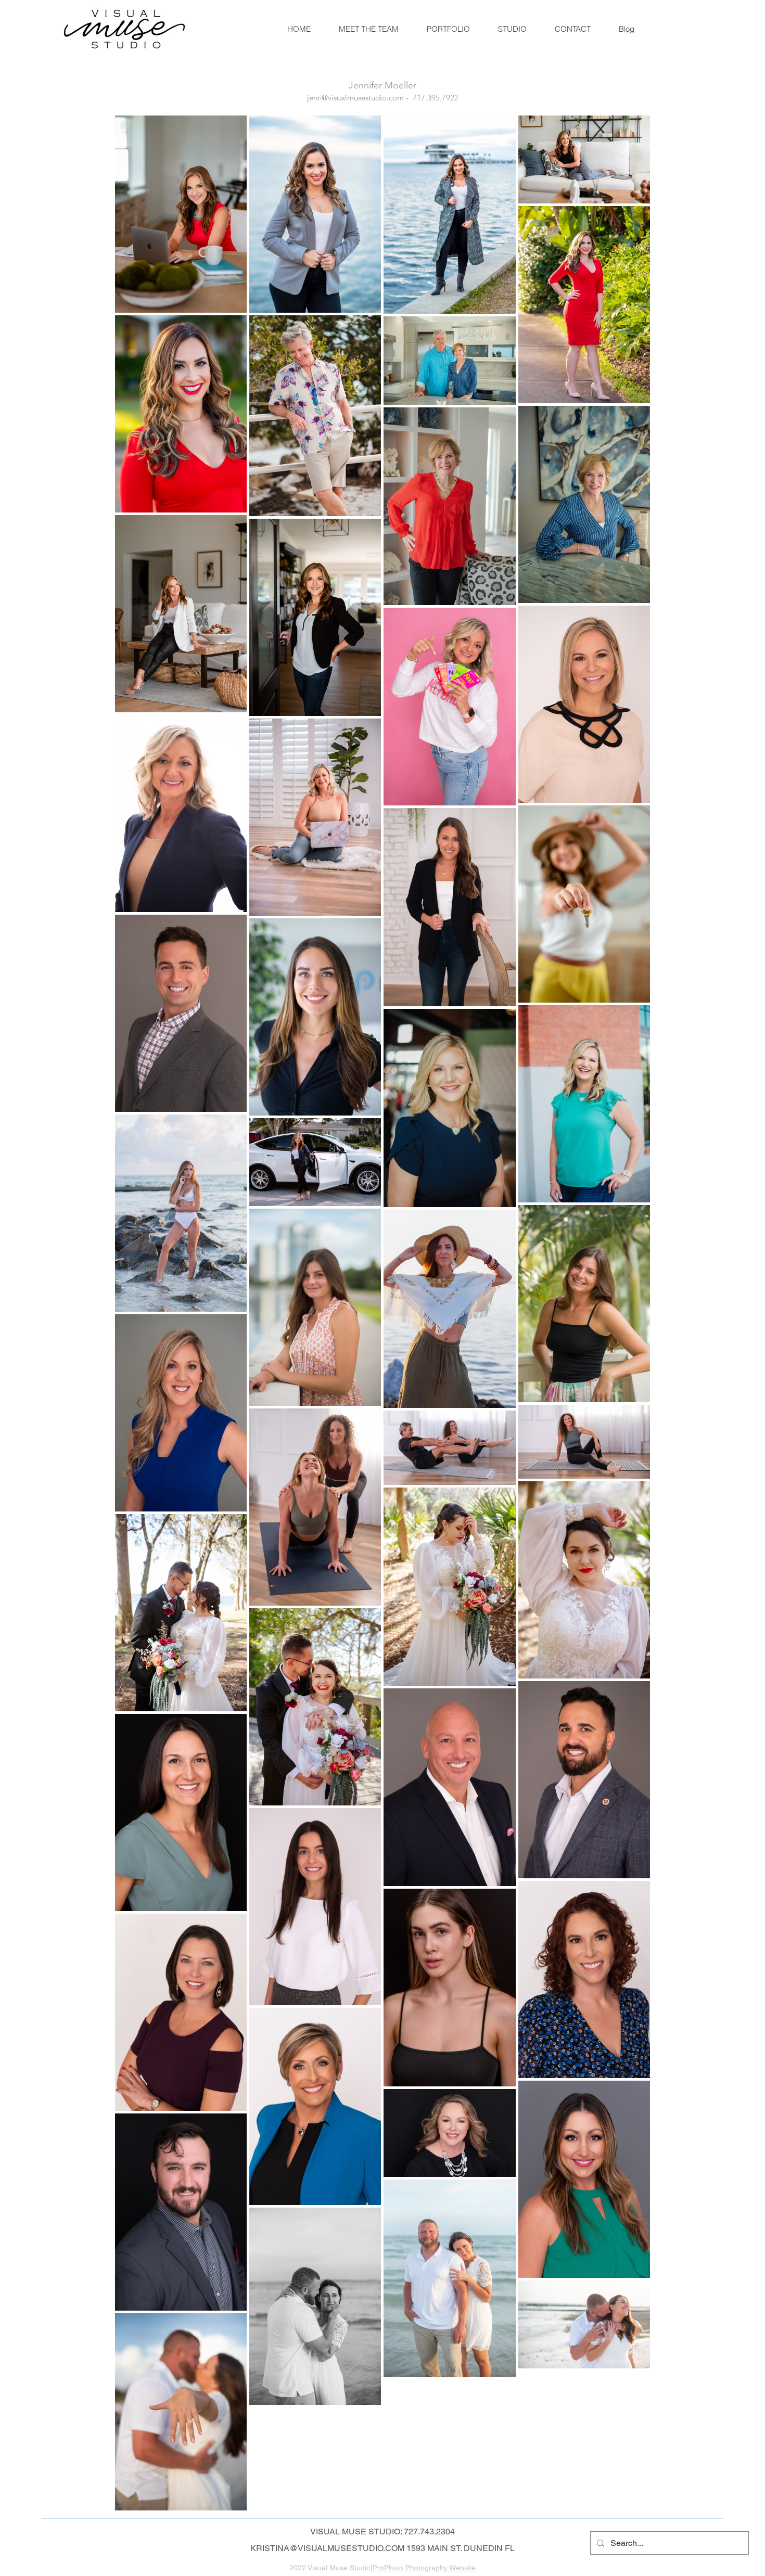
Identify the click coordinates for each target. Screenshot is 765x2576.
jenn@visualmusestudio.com (355, 98)
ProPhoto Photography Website (424, 2568)
